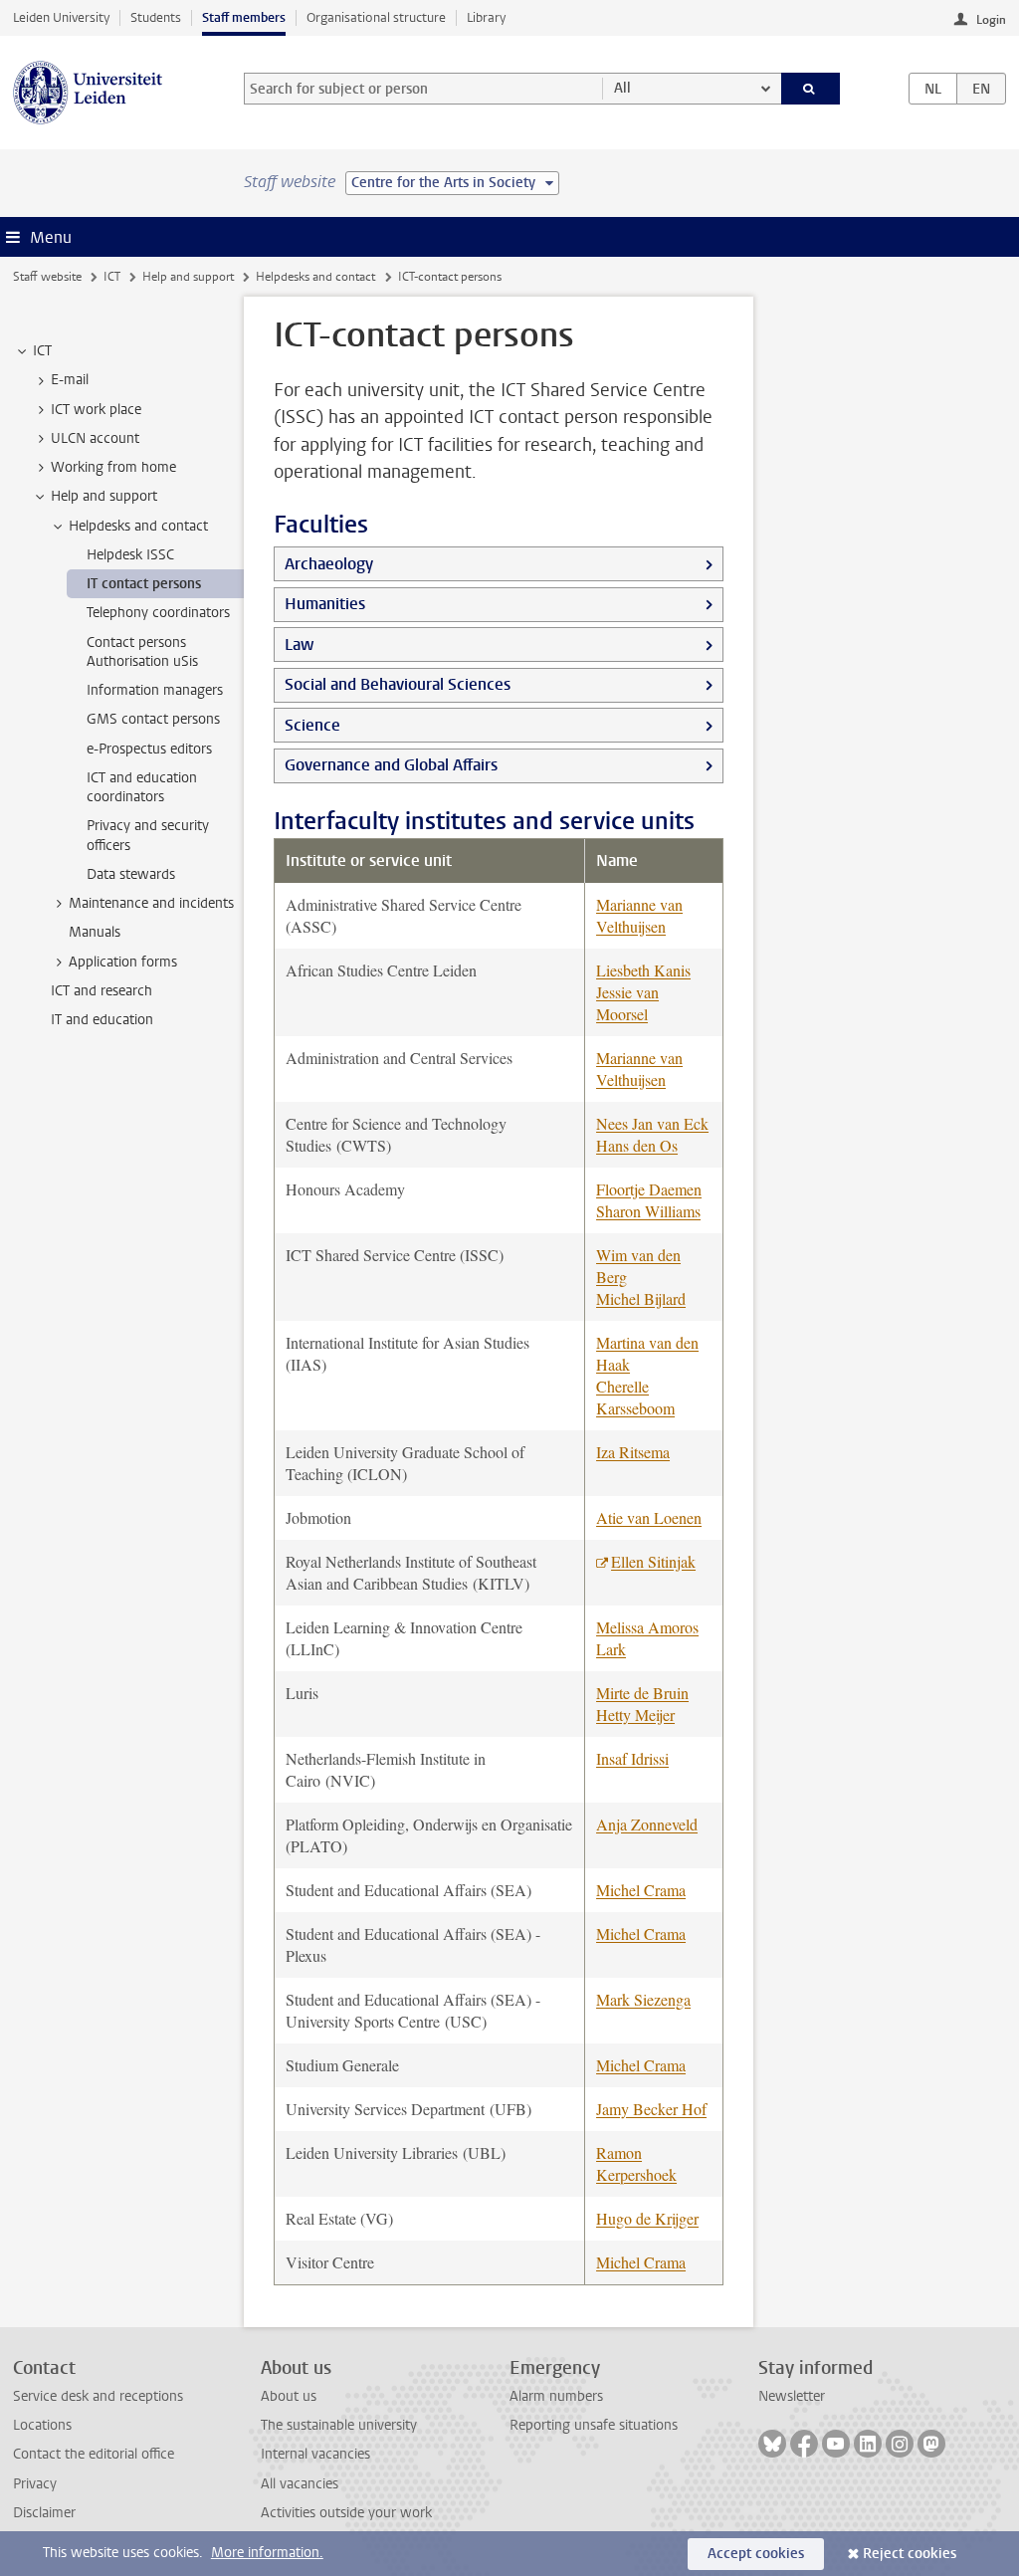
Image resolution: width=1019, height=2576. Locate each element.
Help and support (188, 277)
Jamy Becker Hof (651, 2109)
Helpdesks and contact (315, 277)
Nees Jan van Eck (652, 1123)
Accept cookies (756, 2554)
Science (312, 725)
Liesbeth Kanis (643, 970)
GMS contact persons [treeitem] (153, 719)
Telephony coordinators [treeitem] (158, 613)
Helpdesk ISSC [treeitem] (130, 555)
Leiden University (61, 17)
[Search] (811, 89)
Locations (42, 2425)
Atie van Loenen (649, 1517)
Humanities (325, 604)
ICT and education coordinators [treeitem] (142, 787)
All (622, 88)
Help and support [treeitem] (104, 496)
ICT (112, 277)
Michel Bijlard (641, 1298)
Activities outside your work (346, 2513)
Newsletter (792, 2396)
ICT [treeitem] (42, 351)
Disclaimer (44, 2513)
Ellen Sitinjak (653, 1561)
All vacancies (300, 2484)
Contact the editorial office (94, 2454)
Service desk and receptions (98, 2396)
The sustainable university (339, 2425)
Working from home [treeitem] (113, 467)
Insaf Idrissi (632, 1758)
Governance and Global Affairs (391, 765)
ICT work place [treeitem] (96, 410)
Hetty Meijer (635, 1715)
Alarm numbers (556, 2396)
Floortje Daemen (649, 1189)
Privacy (35, 2484)
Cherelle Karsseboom (635, 1397)
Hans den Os (637, 1145)
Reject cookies (910, 2554)
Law (299, 644)
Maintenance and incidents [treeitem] (151, 903)
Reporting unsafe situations (594, 2425)
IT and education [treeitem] (102, 1020)
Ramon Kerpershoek (636, 2163)
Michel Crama (641, 1890)
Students (156, 17)
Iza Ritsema (633, 1452)
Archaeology (329, 564)
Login (991, 20)
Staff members (244, 17)
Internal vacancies (315, 2454)
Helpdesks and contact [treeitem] (138, 526)
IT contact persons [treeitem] (144, 584)
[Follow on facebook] (804, 2444)
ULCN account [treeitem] (95, 438)
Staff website (47, 277)
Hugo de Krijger (647, 2218)
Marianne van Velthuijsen (639, 915)
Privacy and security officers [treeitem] (148, 835)
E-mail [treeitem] (70, 380)
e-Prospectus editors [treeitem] (149, 749)
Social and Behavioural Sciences (398, 684)
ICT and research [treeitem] (102, 991)
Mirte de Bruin (642, 1693)
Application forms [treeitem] (123, 962)
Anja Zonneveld (647, 1824)
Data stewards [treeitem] (131, 874)
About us (289, 2396)
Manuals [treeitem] (95, 932)
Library (486, 17)
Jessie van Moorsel (627, 1003)
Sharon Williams (648, 1211)
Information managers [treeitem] (155, 690)
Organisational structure (376, 17)
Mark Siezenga (643, 1999)
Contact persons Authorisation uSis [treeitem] (142, 652)
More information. (267, 2553)
